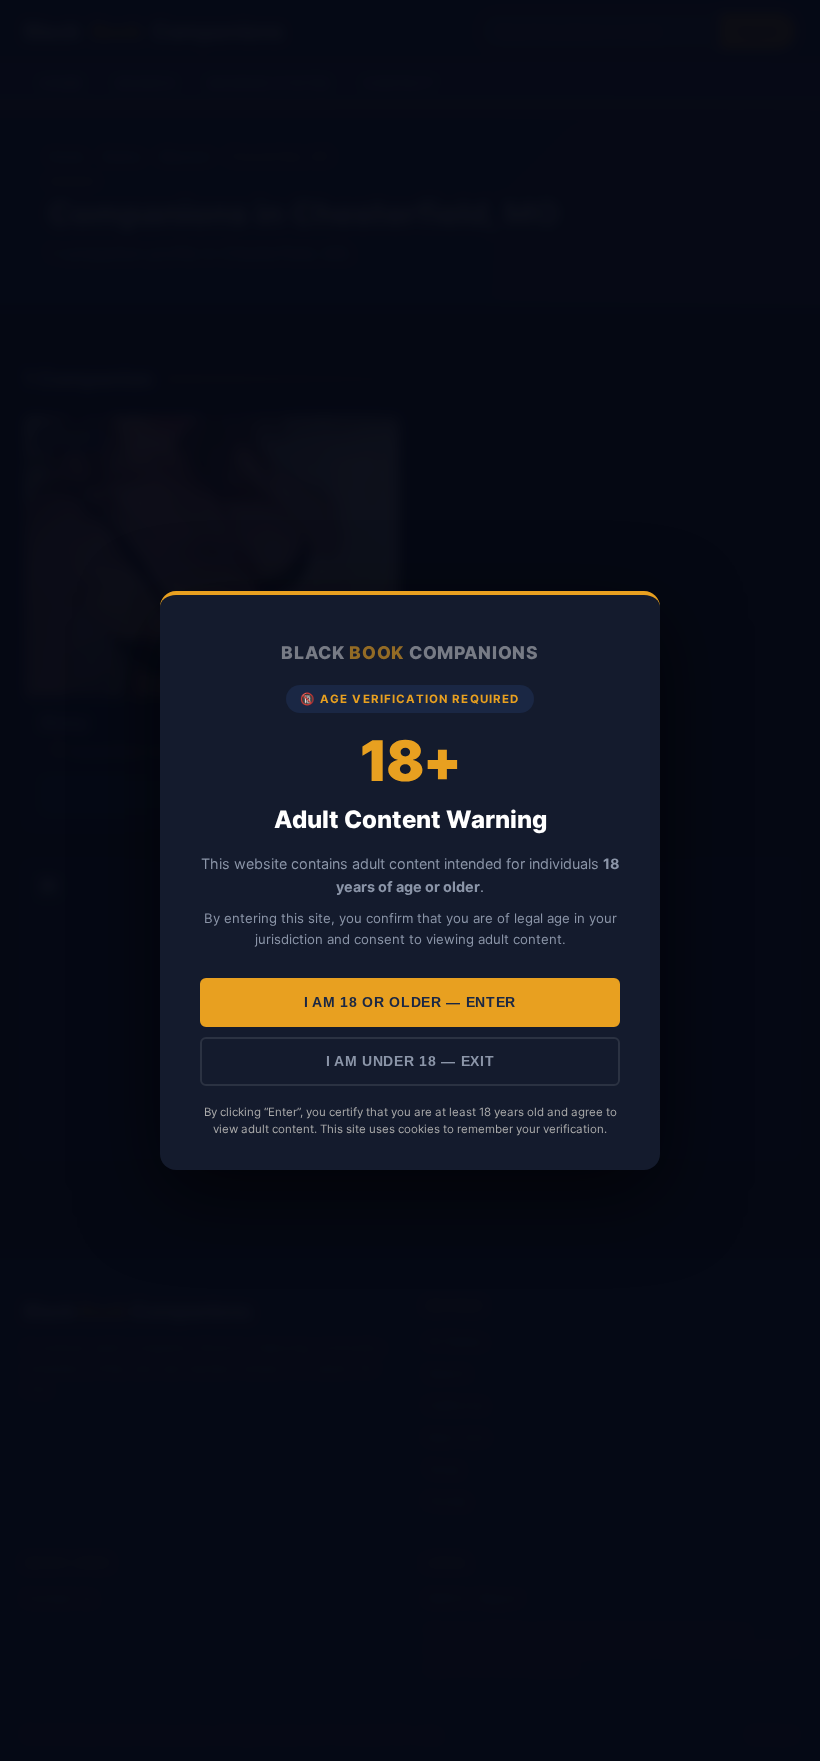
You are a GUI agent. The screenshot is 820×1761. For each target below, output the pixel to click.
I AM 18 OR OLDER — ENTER (410, 1002)
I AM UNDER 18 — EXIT (410, 1061)
